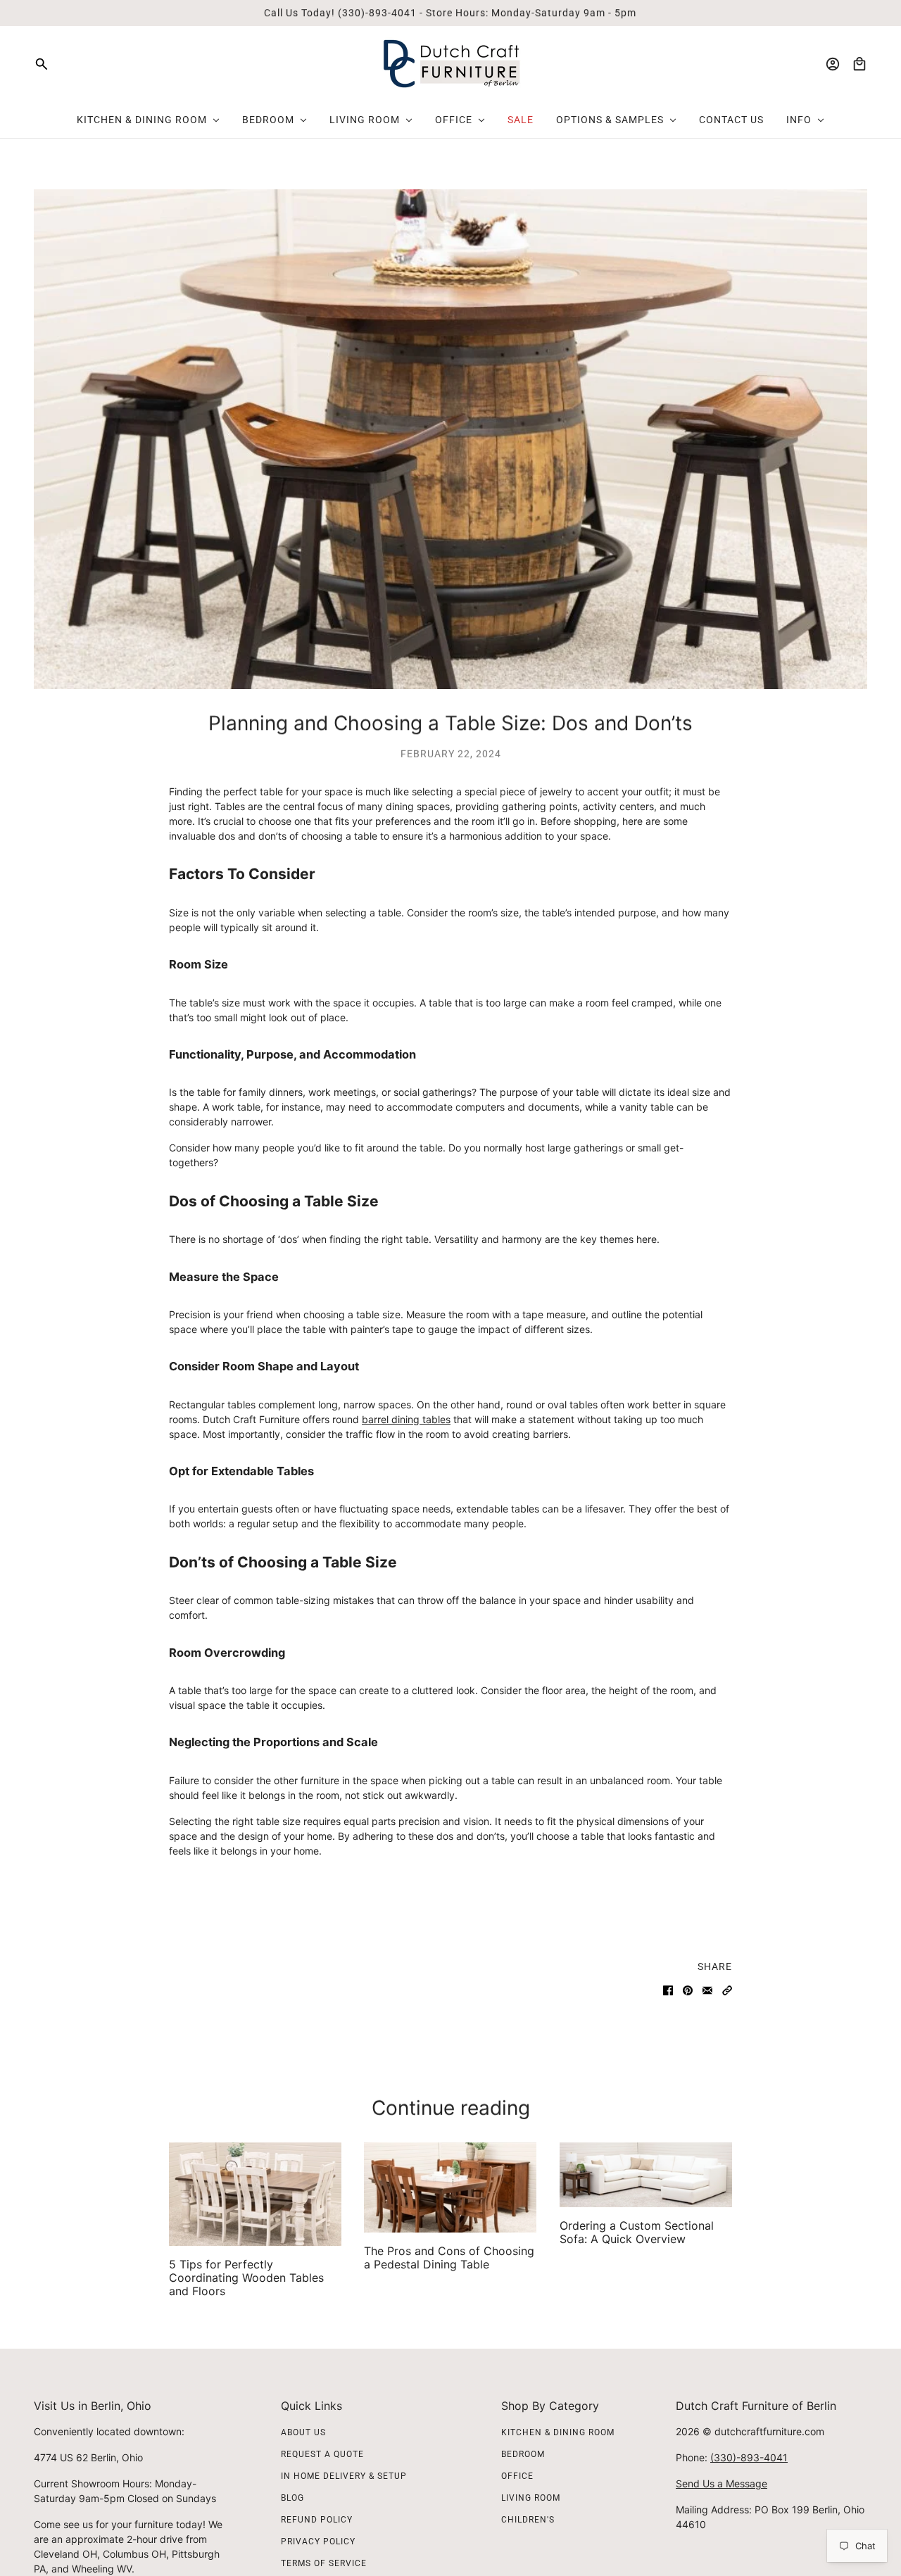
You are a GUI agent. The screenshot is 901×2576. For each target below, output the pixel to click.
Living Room (531, 2498)
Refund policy (317, 2520)
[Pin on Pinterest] (688, 1990)
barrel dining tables (406, 1419)
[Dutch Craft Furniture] (451, 64)
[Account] (833, 64)
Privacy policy (318, 2542)
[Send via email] (707, 1990)
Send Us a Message (722, 2483)
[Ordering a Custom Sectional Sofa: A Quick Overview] (646, 2175)
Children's (528, 2520)
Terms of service (324, 2563)
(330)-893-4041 (749, 2457)
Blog (292, 2498)
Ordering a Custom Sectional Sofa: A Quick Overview (637, 2232)
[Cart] (859, 64)
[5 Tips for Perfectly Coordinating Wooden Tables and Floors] (255, 2194)
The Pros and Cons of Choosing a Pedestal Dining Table (449, 2258)
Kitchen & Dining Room (558, 2432)
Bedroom (523, 2454)
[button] (727, 1990)
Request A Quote (322, 2454)
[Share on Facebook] (668, 1990)
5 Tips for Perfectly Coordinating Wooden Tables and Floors (246, 2278)
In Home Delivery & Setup (344, 2476)
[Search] (42, 64)
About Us (303, 2432)
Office (517, 2476)
